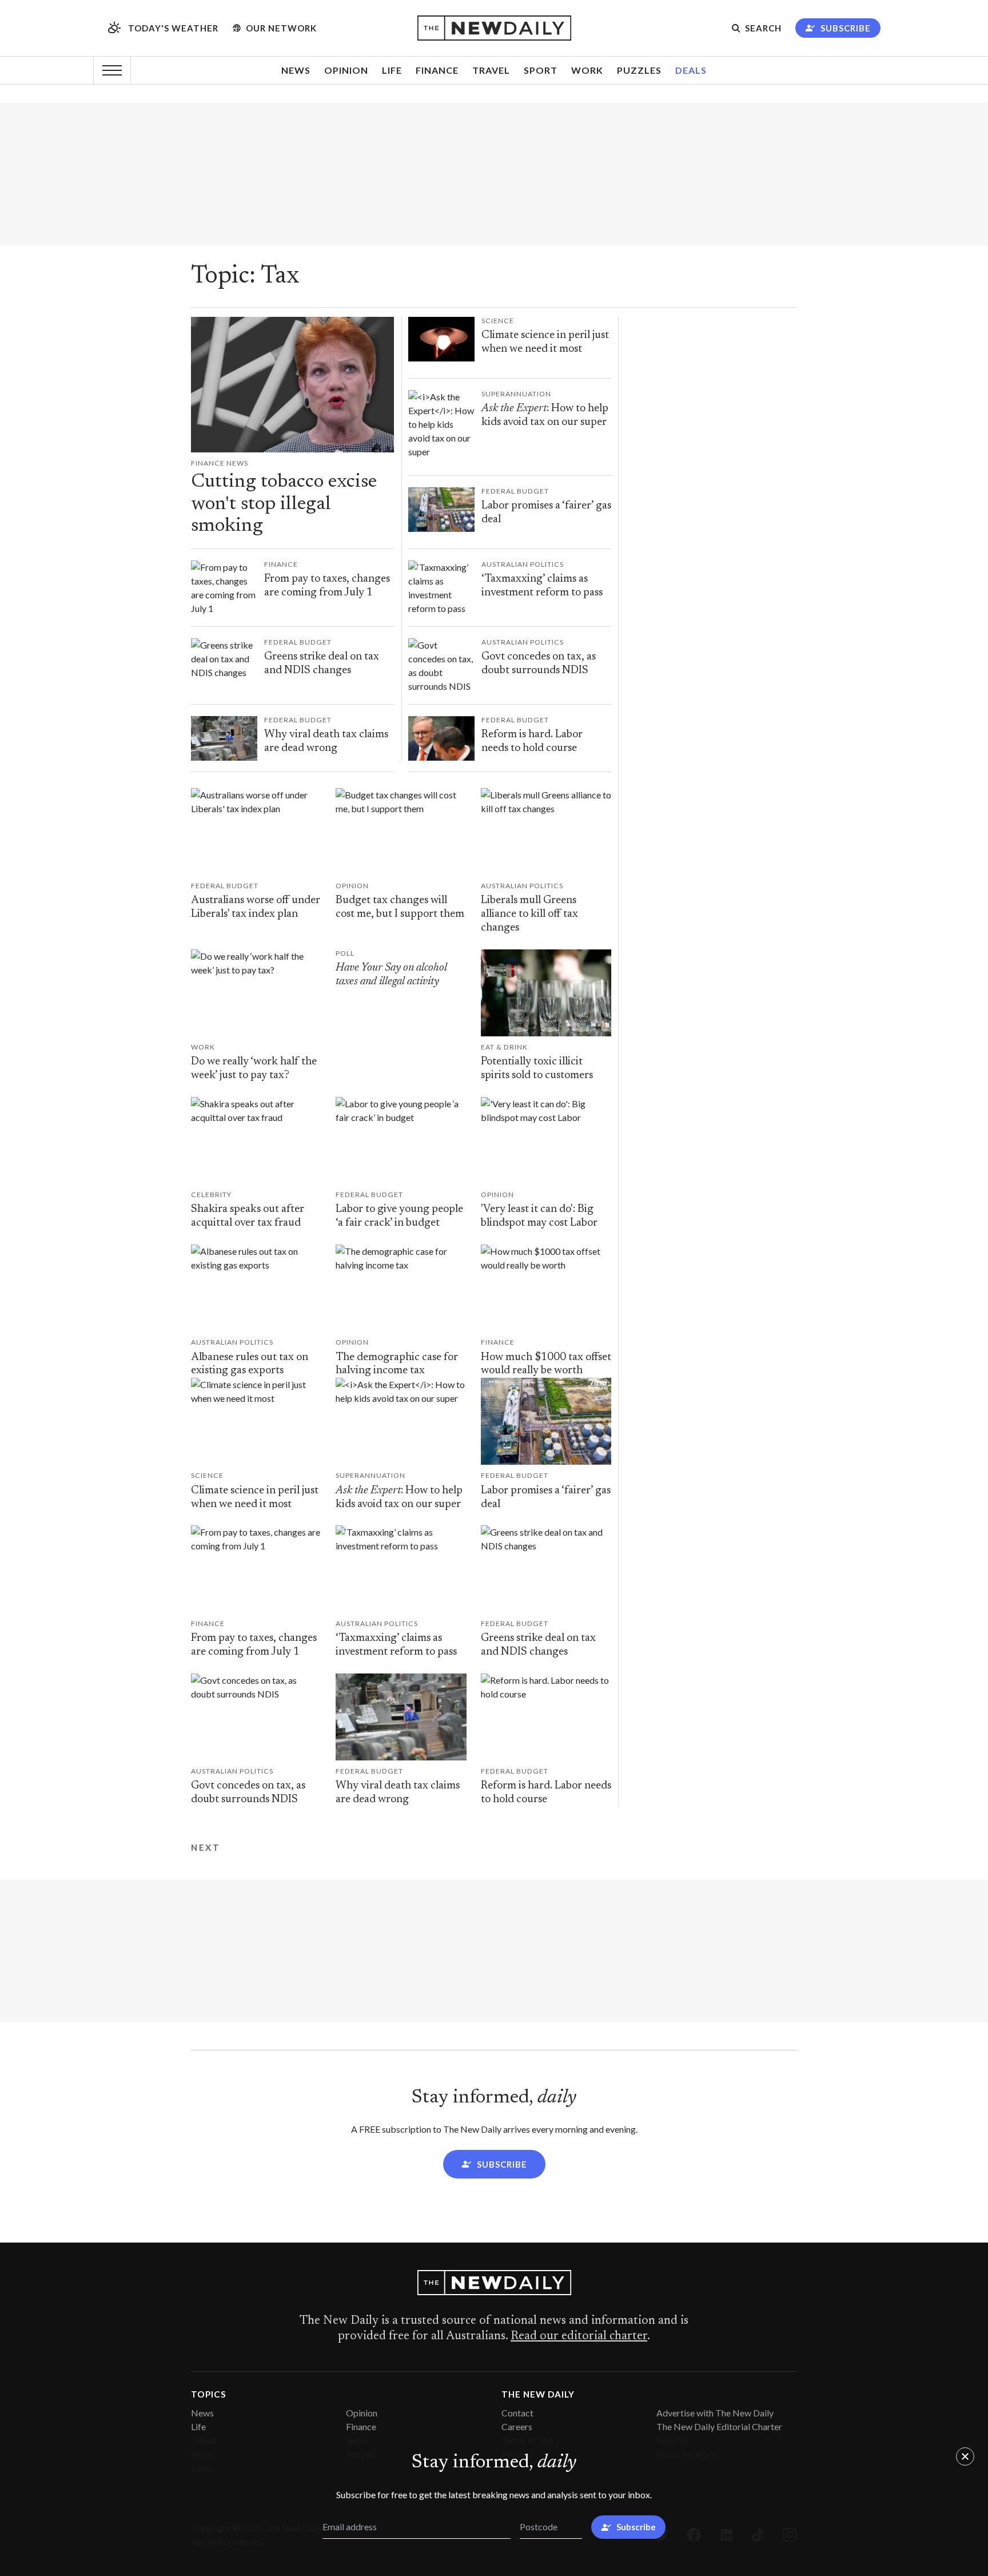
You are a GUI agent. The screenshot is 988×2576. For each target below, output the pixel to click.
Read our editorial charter (579, 2336)
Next (206, 1848)
